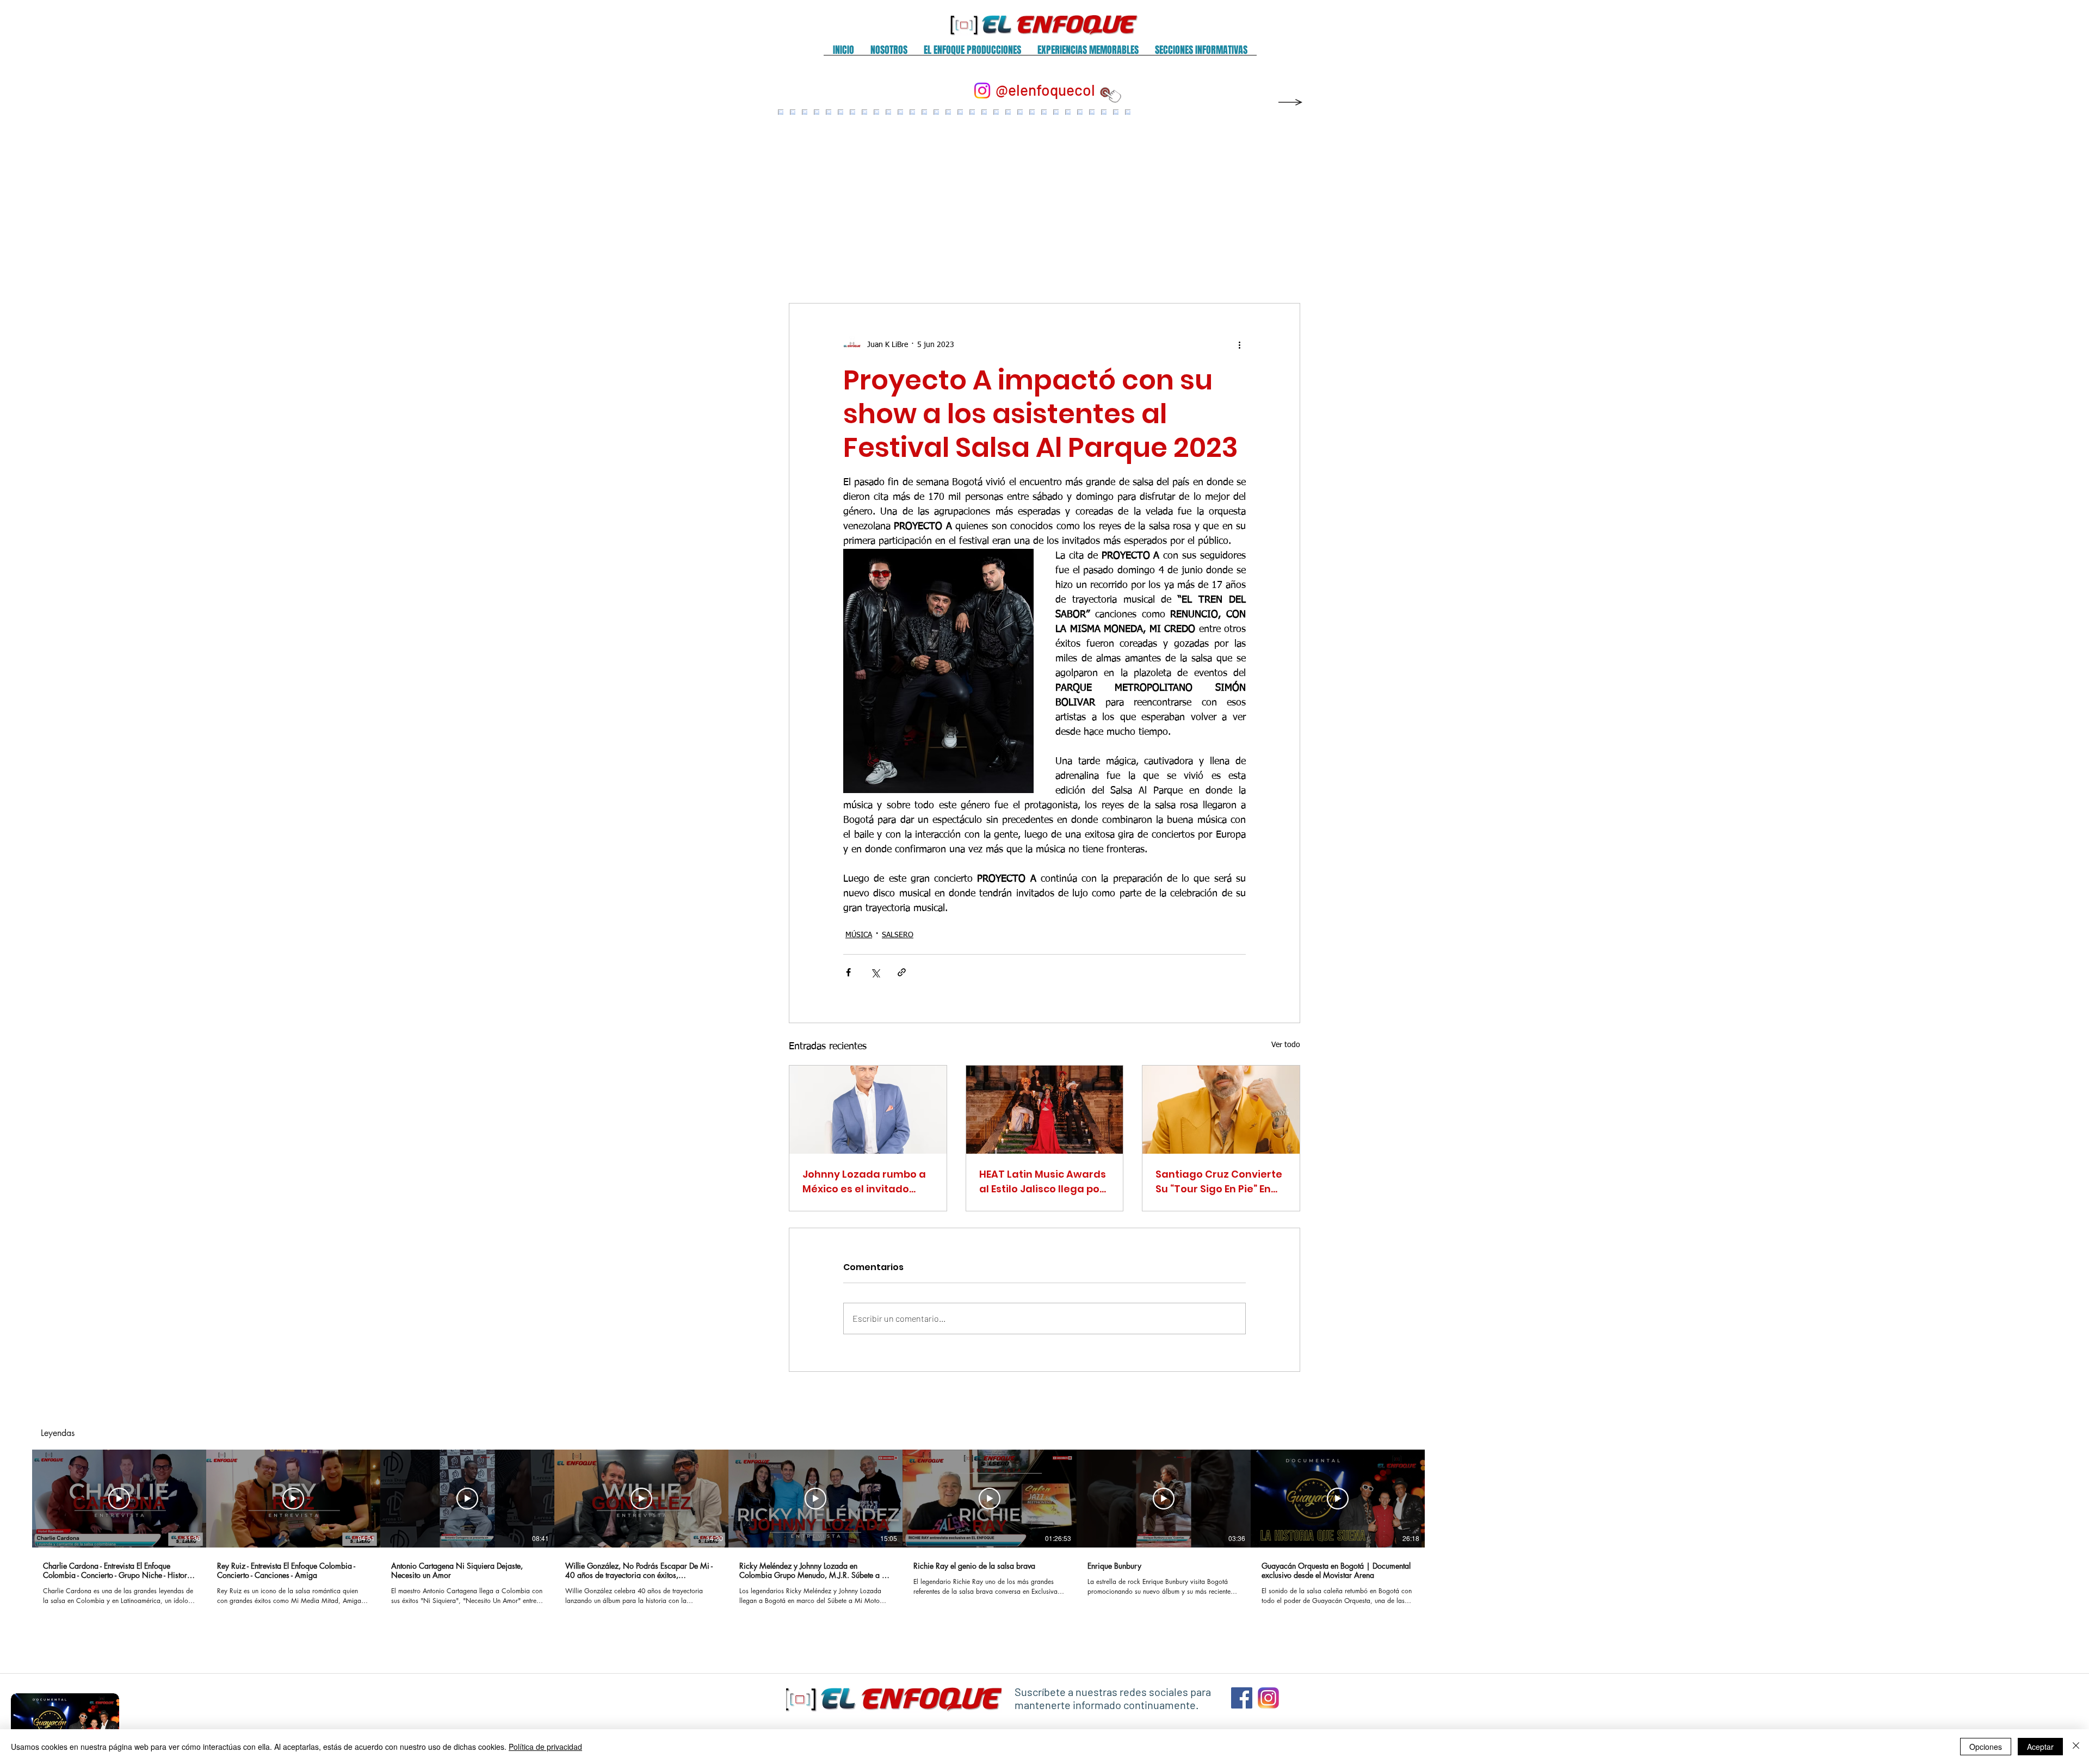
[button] (889, 54)
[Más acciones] (1239, 345)
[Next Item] (1280, 196)
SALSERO (898, 935)
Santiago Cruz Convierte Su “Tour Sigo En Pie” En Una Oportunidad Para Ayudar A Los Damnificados (1219, 1182)
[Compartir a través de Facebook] (848, 972)
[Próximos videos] (1442, 1496)
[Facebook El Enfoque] (1242, 1698)
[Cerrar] (2076, 1747)
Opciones (1986, 1747)
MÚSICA (859, 935)
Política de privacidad (545, 1747)
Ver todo (1286, 1045)
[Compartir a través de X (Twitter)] (875, 972)
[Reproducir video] (119, 1499)
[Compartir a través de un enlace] (902, 972)
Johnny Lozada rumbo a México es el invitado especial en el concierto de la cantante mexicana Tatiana (867, 1182)
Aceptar (2040, 1747)
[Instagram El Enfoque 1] (1268, 1698)
